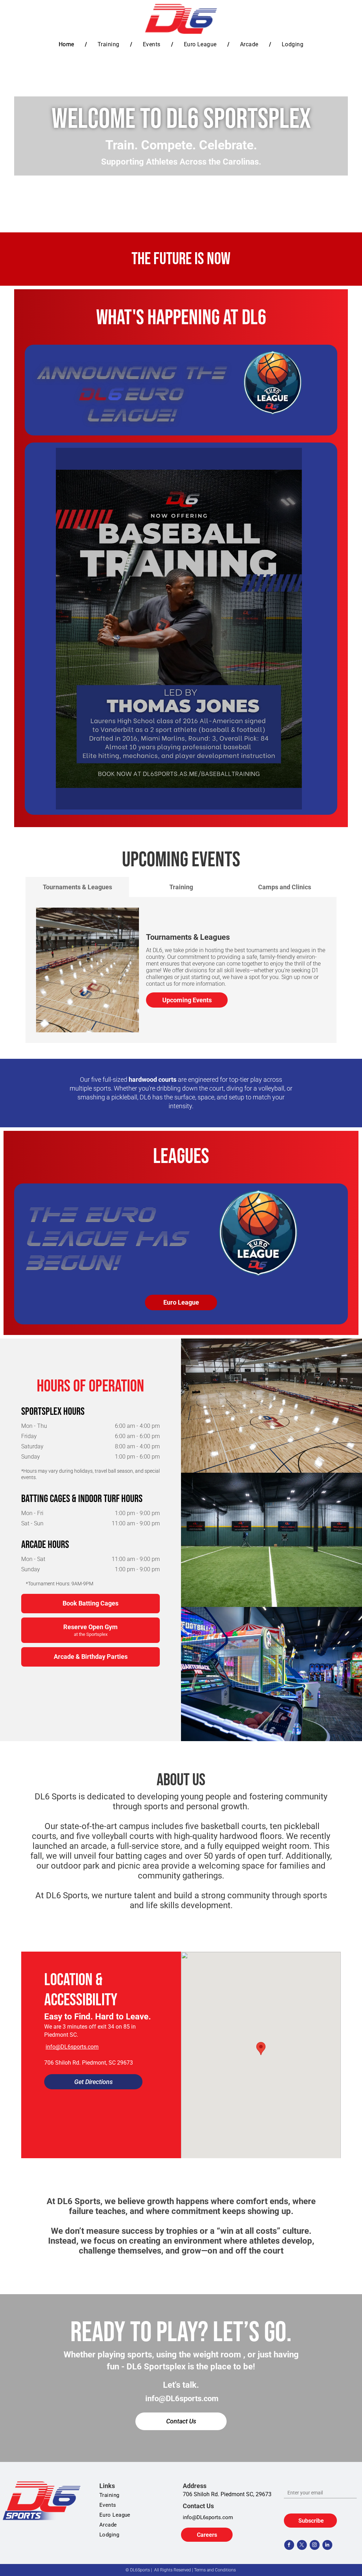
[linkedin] (327, 2546)
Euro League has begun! (105, 1239)
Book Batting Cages (90, 1603)
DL (92, 394)
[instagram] (315, 2546)
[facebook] (289, 2546)
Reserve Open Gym (90, 1630)
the (50, 1215)
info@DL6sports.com (72, 2047)
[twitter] (302, 2546)
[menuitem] (68, 44)
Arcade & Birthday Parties (91, 1657)
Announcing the (130, 373)
